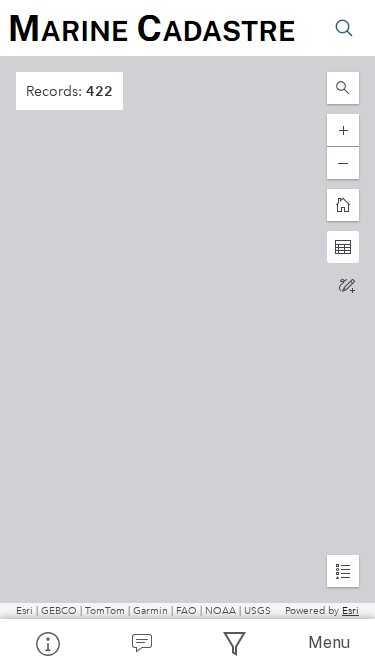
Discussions (141, 643)
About (47, 643)
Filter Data (235, 643)
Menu (329, 642)
